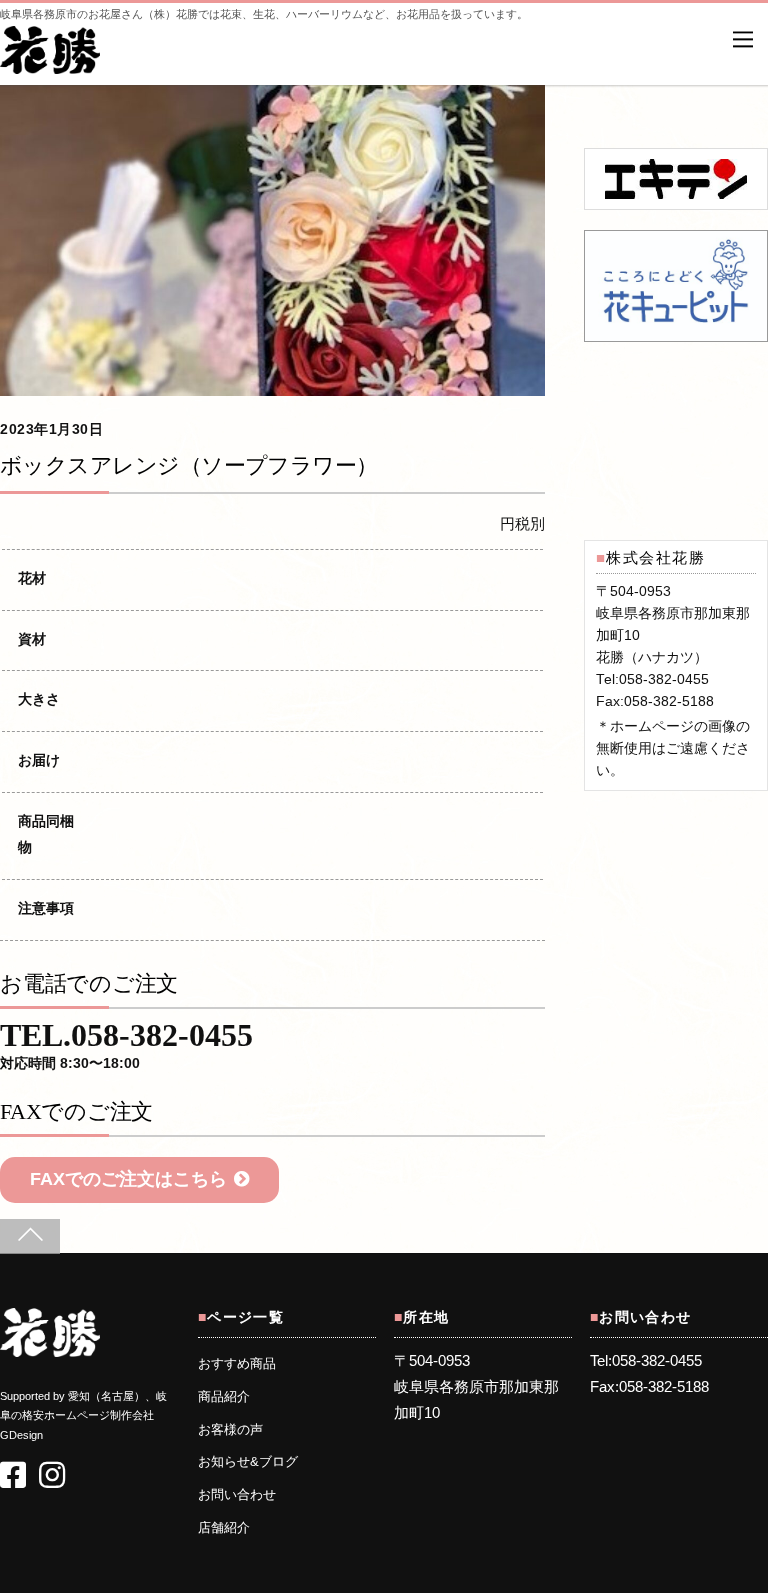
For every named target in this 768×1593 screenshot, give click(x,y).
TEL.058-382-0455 (126, 1047)
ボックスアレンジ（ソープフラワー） (189, 465)
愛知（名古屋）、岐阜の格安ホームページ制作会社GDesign (83, 1415)
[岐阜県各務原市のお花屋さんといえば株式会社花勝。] (50, 63)
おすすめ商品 (237, 1364)
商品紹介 (224, 1397)
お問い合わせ (237, 1495)
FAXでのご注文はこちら (128, 1179)
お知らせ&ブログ (248, 1462)
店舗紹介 (224, 1528)
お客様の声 (230, 1430)
